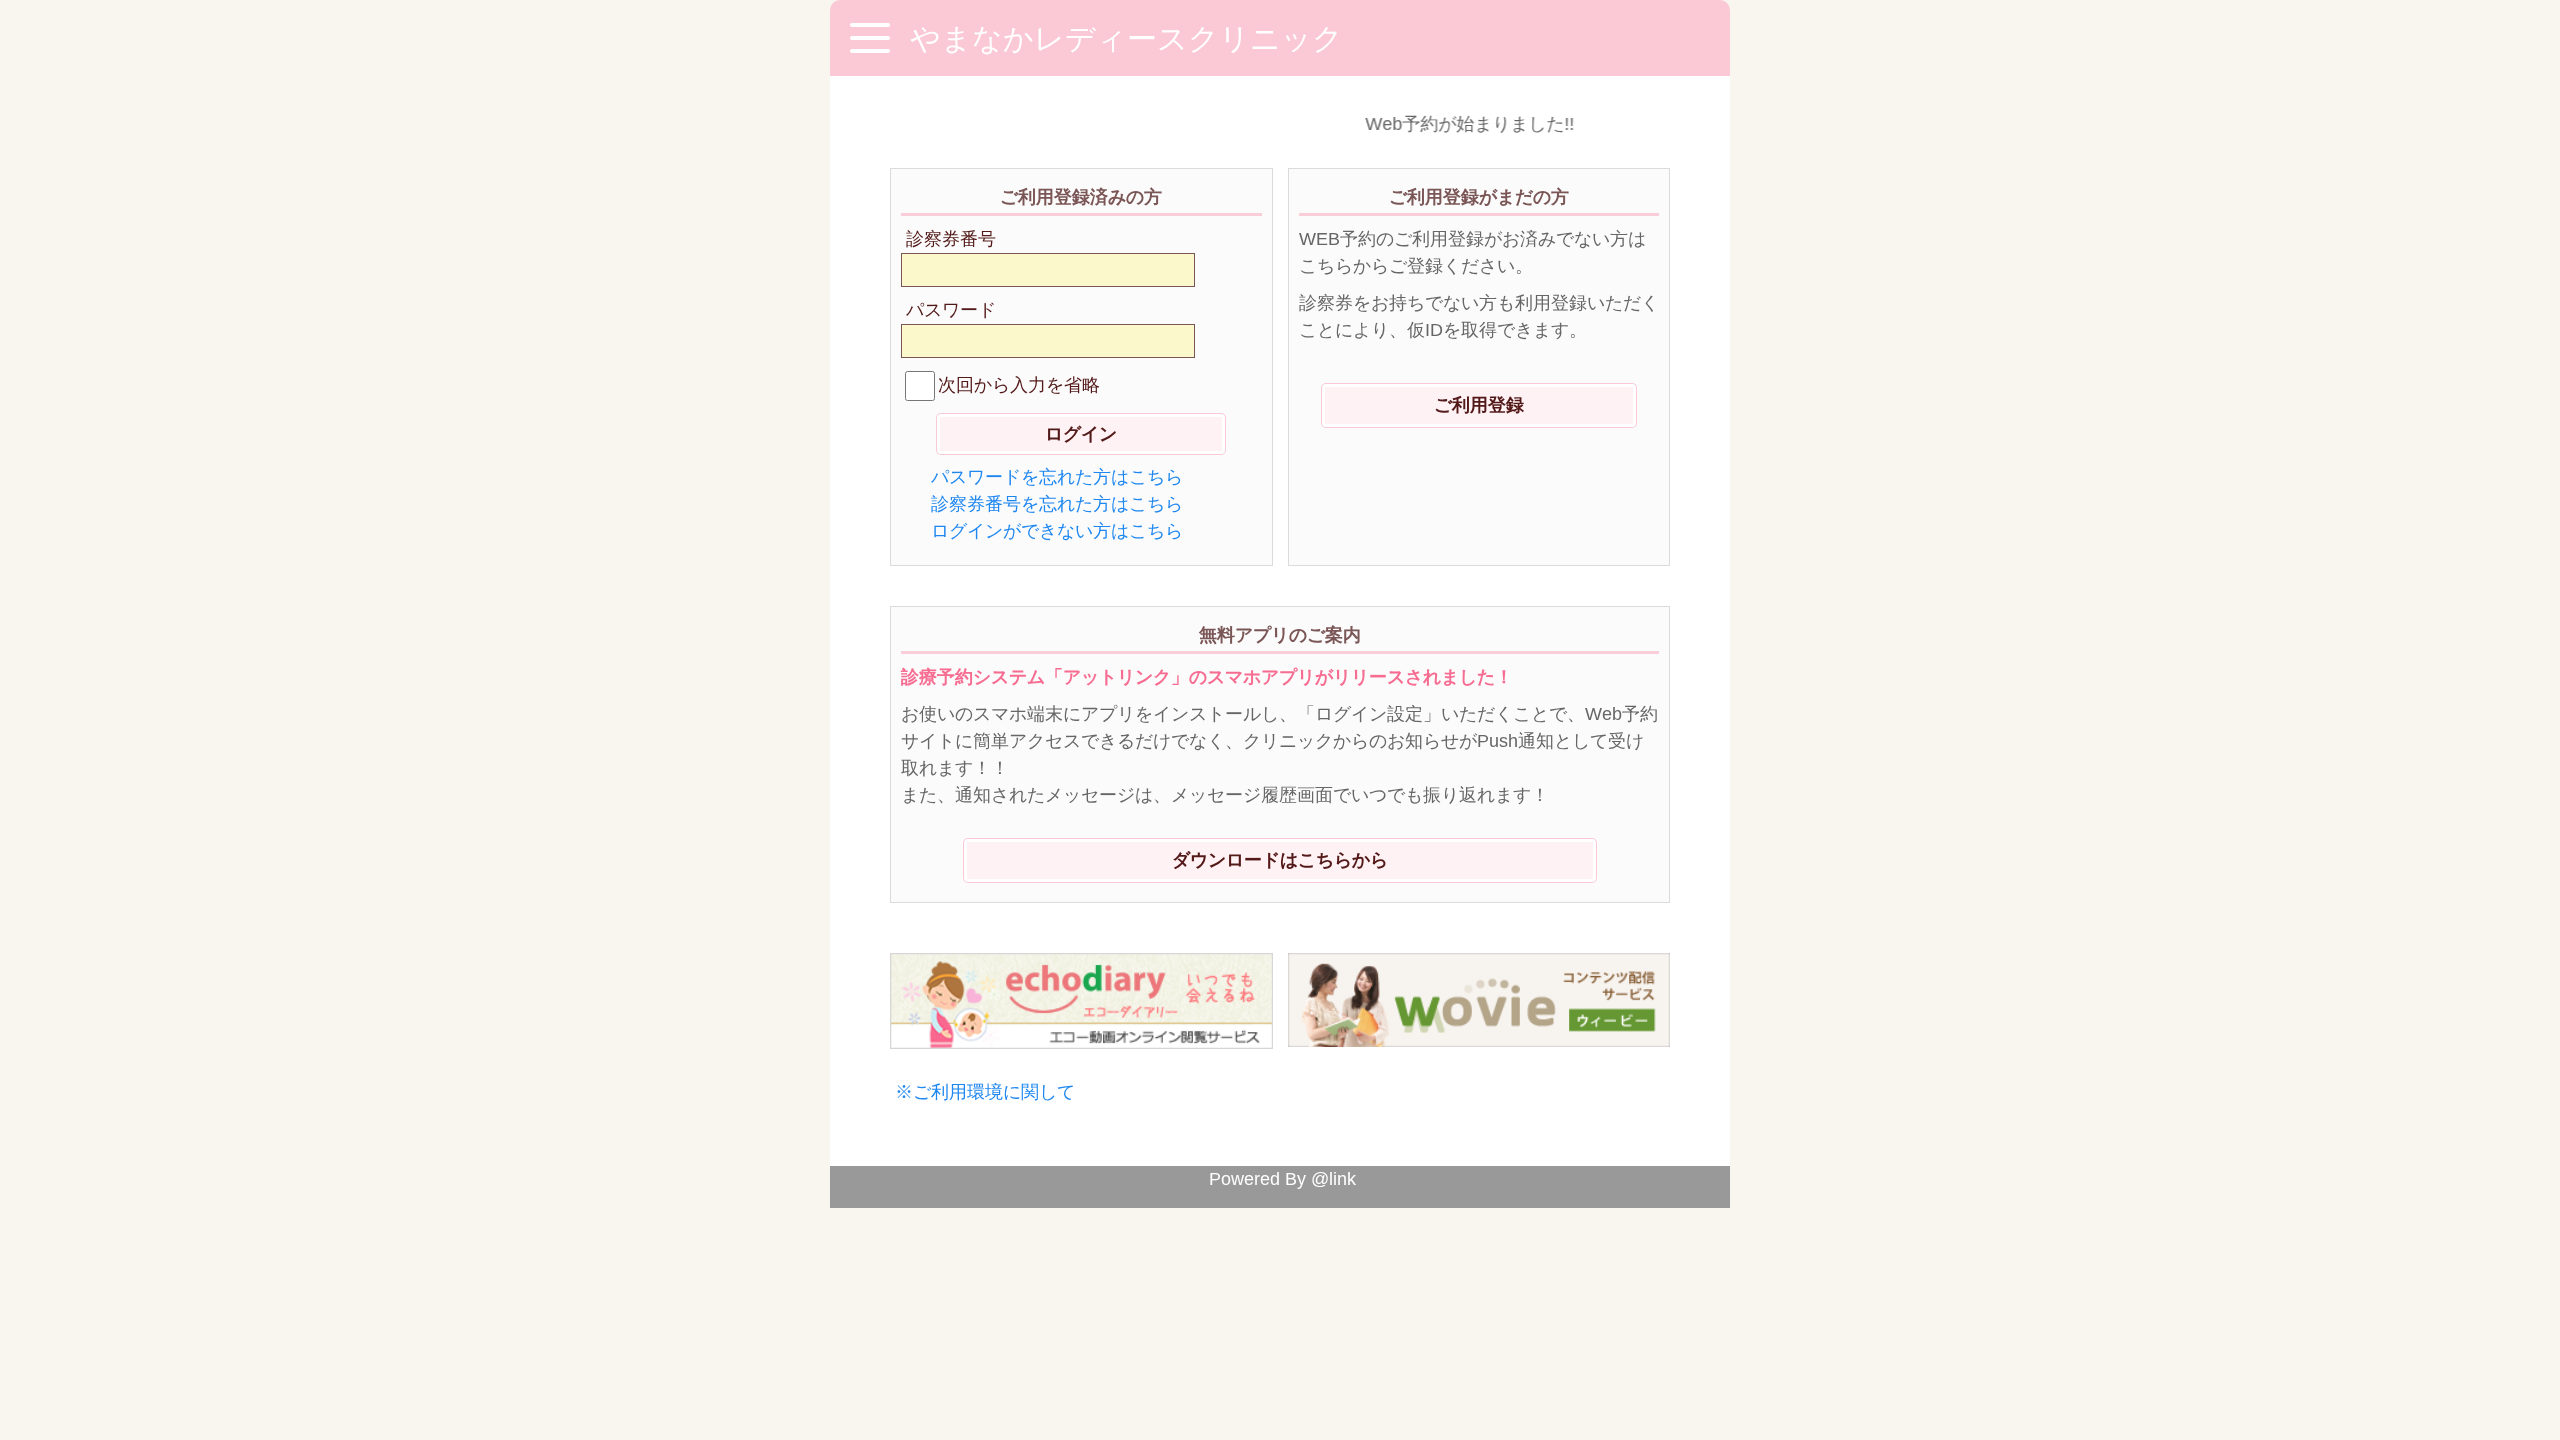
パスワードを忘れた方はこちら (1057, 477)
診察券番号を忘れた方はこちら (1057, 504)
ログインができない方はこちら (1057, 531)
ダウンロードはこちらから (1280, 860)
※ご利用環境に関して (985, 1092)
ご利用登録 (1479, 405)
